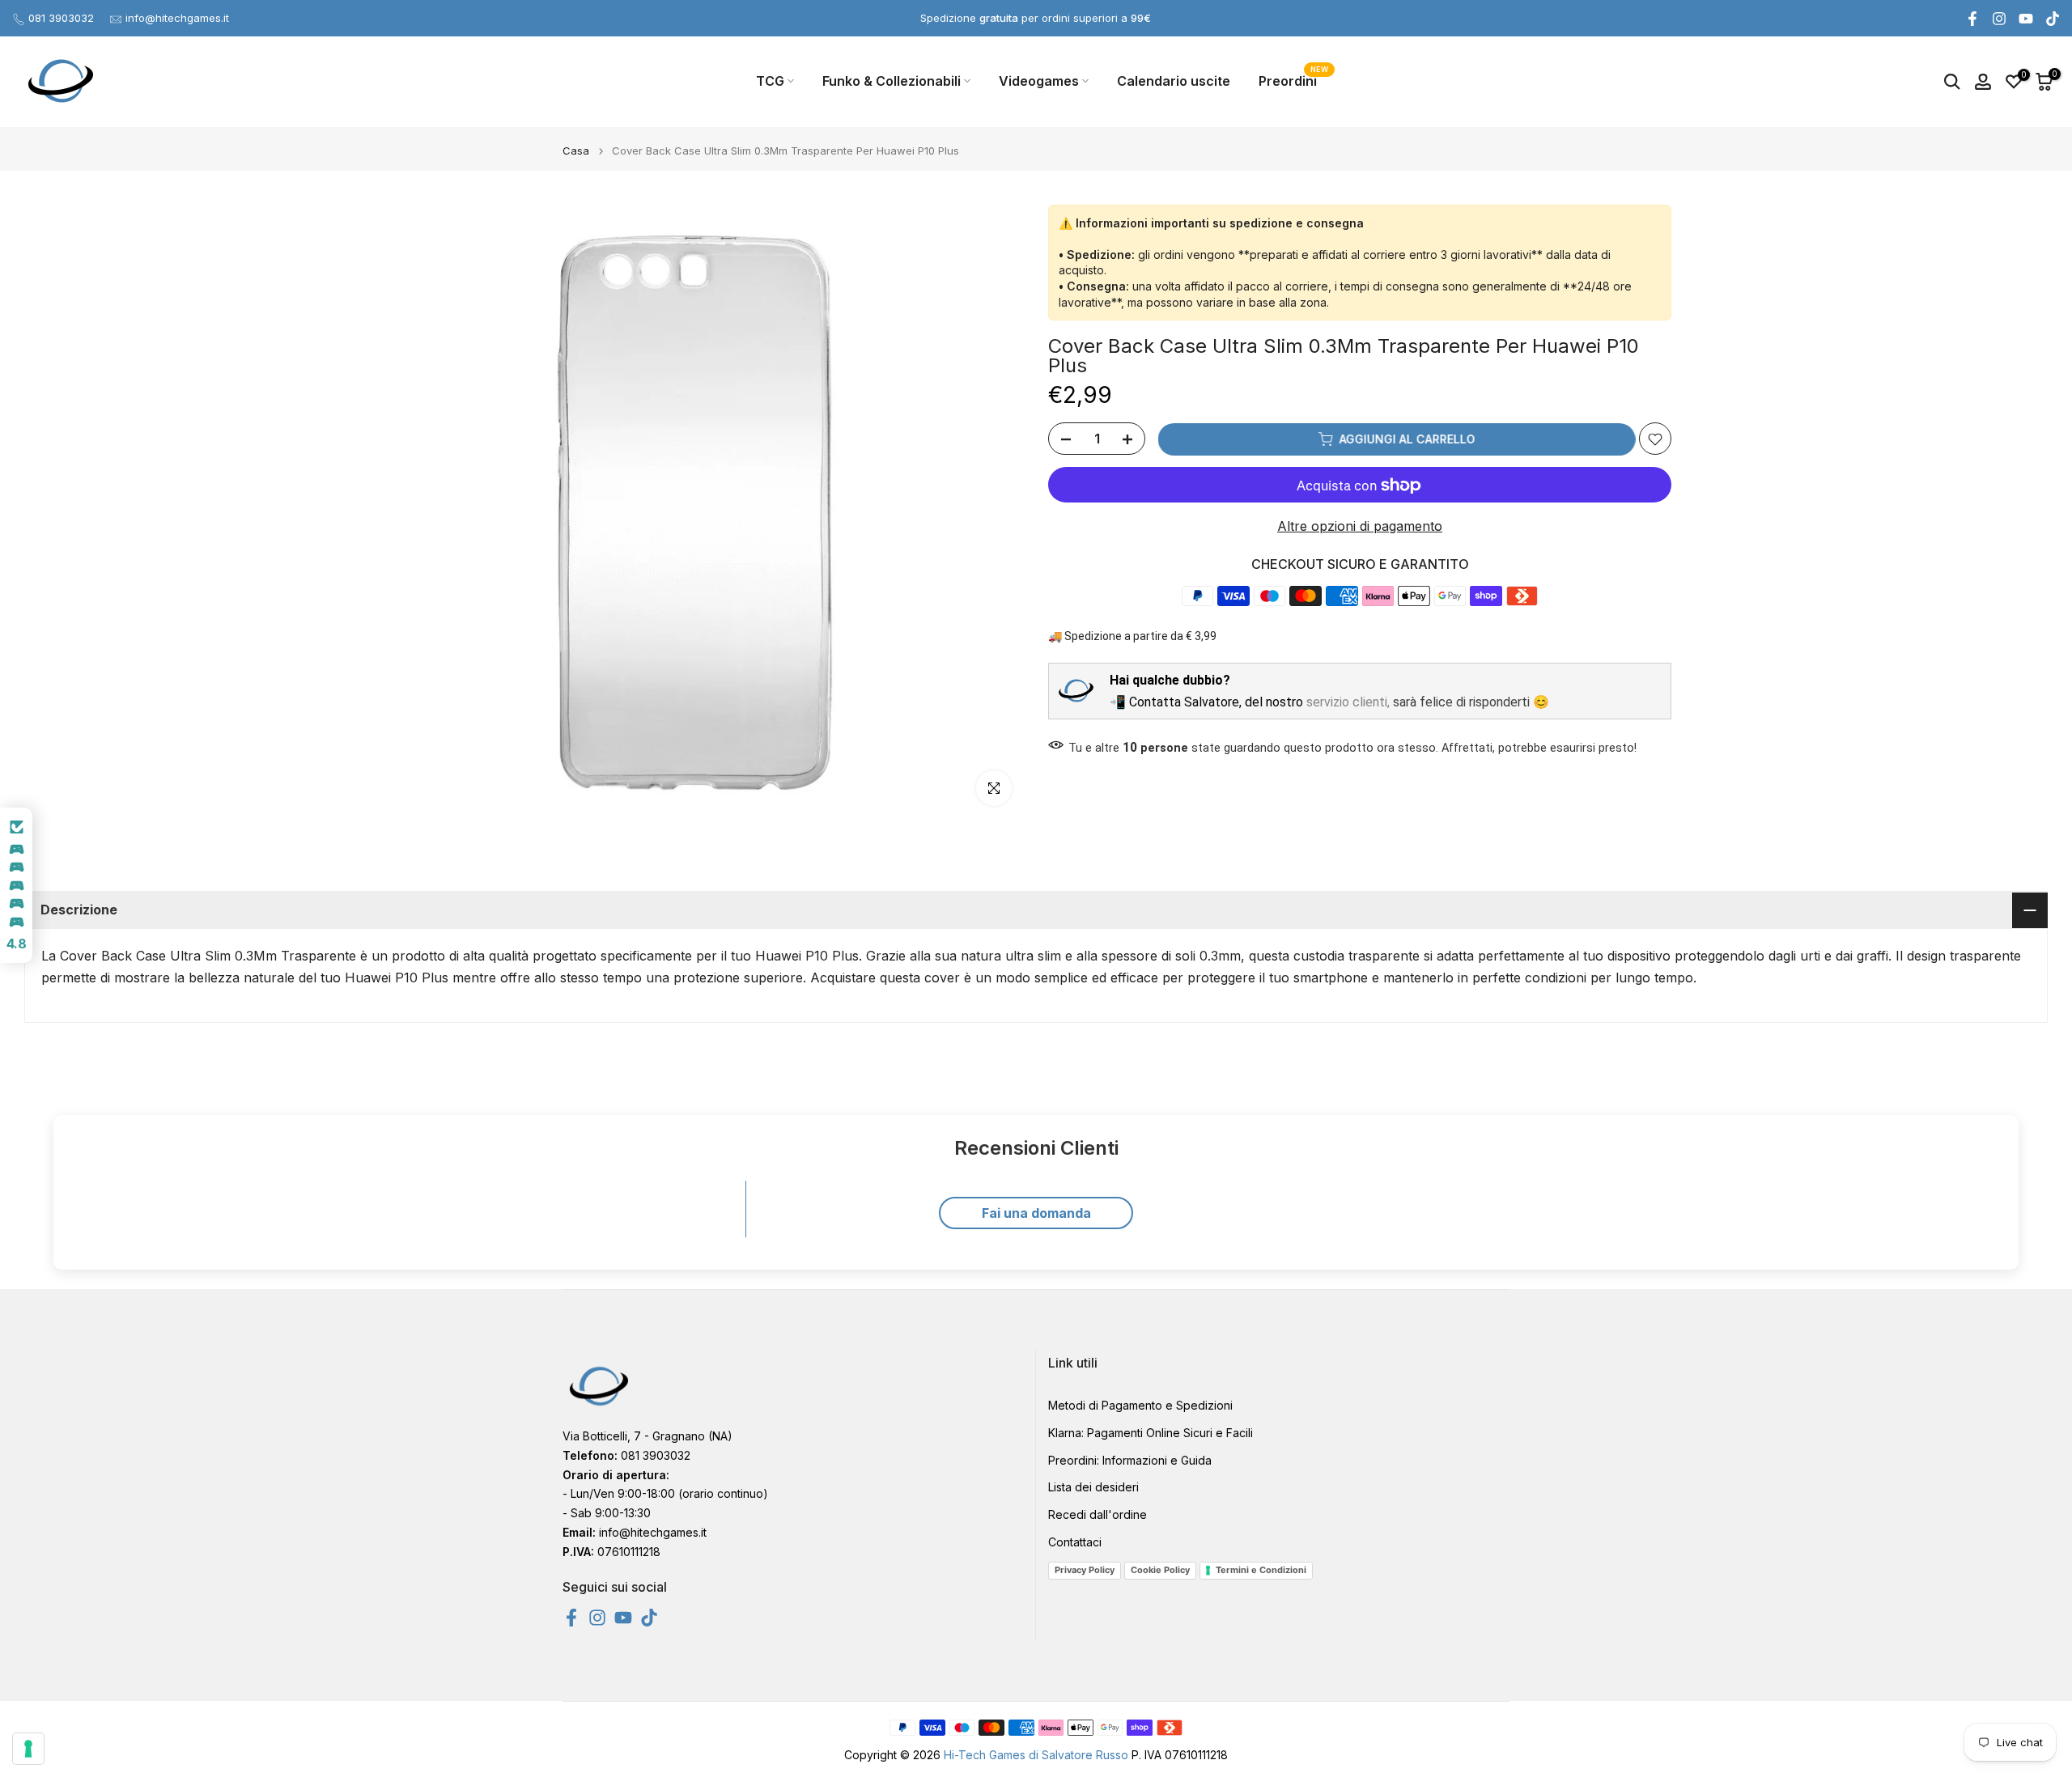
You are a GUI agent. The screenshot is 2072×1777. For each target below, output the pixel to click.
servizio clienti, (1348, 702)
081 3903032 (61, 18)
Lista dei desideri (1093, 1487)
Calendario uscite (1174, 81)
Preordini (1294, 80)
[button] (16, 885)
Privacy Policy (1085, 1570)
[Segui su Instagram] (1999, 19)
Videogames (1039, 81)
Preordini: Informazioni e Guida (1130, 1460)
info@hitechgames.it (177, 18)
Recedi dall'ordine (1098, 1514)
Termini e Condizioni (1261, 1570)
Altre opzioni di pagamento (1360, 527)
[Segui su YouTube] (2026, 19)
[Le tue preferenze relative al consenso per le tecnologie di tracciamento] (28, 1749)
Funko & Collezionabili (892, 81)
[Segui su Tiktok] (2053, 19)
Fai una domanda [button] (1036, 1213)
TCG (770, 81)
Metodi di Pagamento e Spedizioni (1140, 1405)
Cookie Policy (1160, 1570)
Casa (576, 151)
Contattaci (1075, 1542)
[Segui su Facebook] (1972, 19)
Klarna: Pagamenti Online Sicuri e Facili (1151, 1433)
